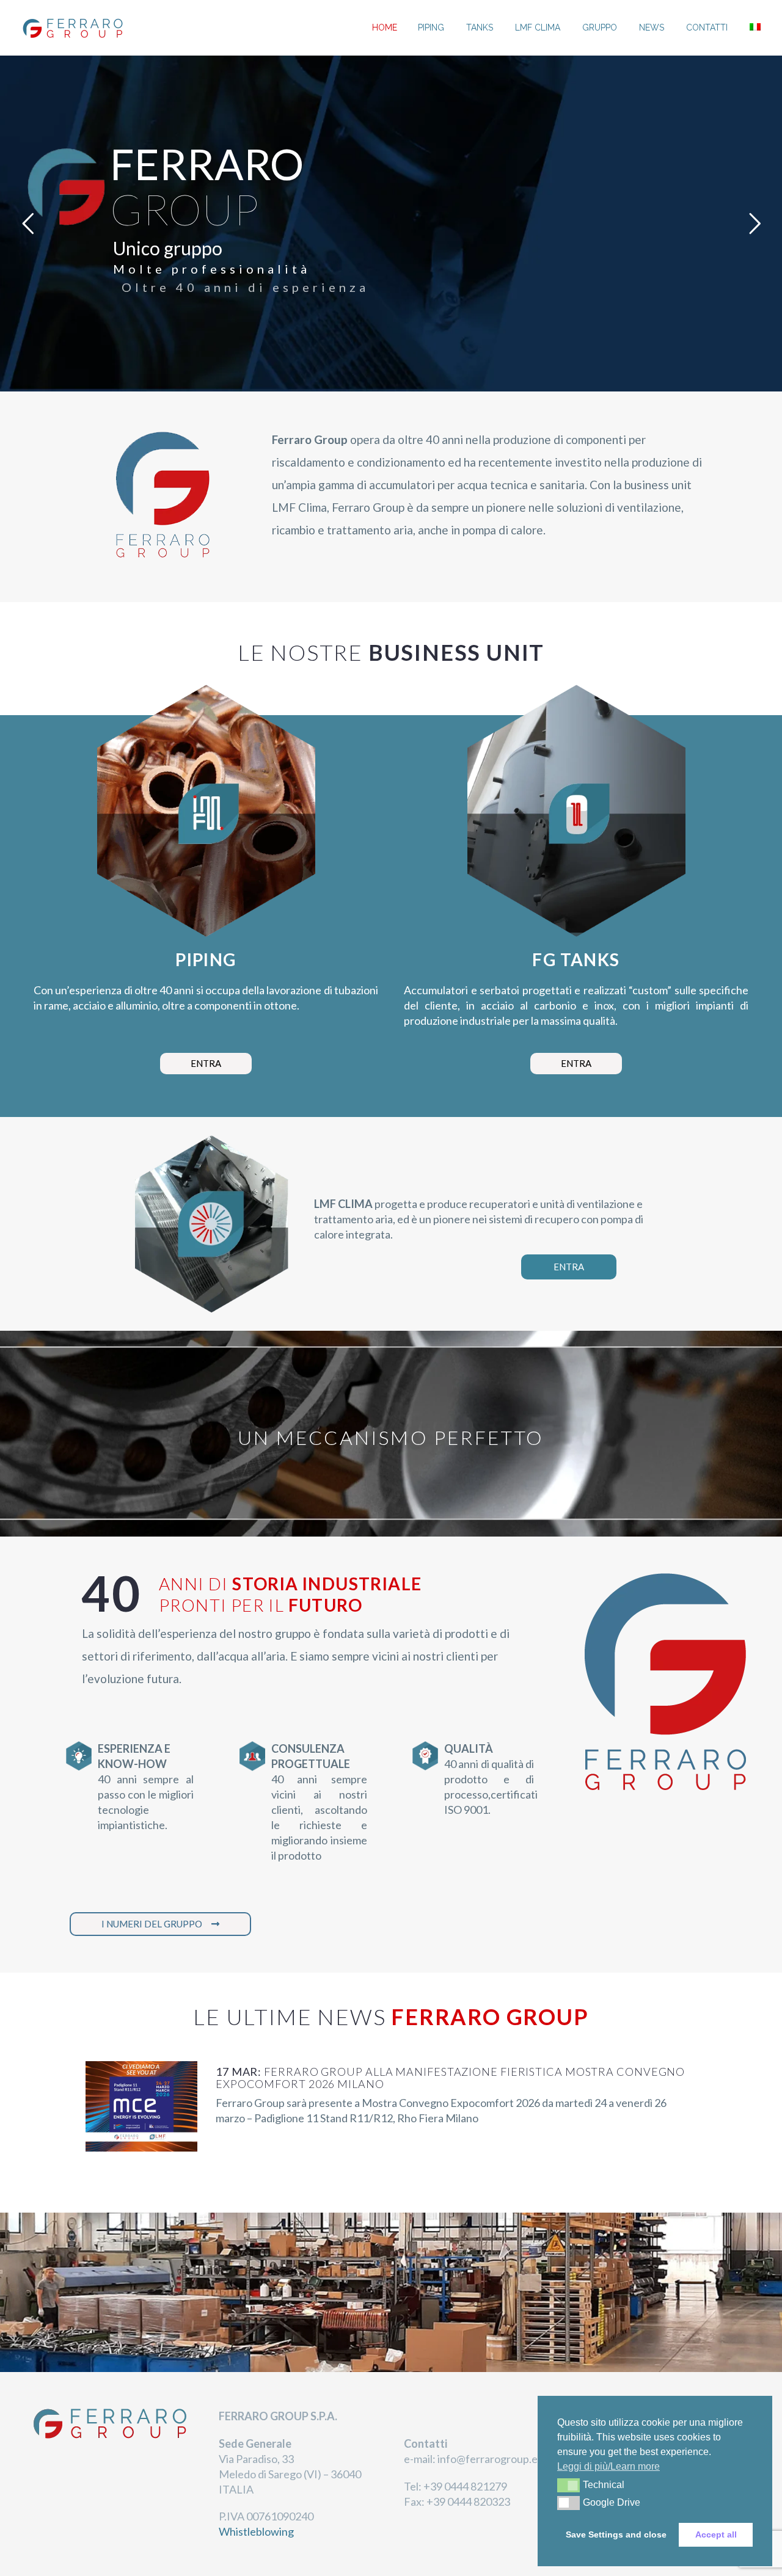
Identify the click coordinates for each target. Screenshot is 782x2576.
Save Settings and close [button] (616, 2534)
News (652, 27)
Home (385, 27)
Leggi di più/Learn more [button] (608, 2466)
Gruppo (600, 27)
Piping (431, 27)
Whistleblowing (256, 2531)
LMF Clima (538, 27)
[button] (568, 2485)
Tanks (480, 27)
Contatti (707, 27)
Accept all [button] (716, 2534)
